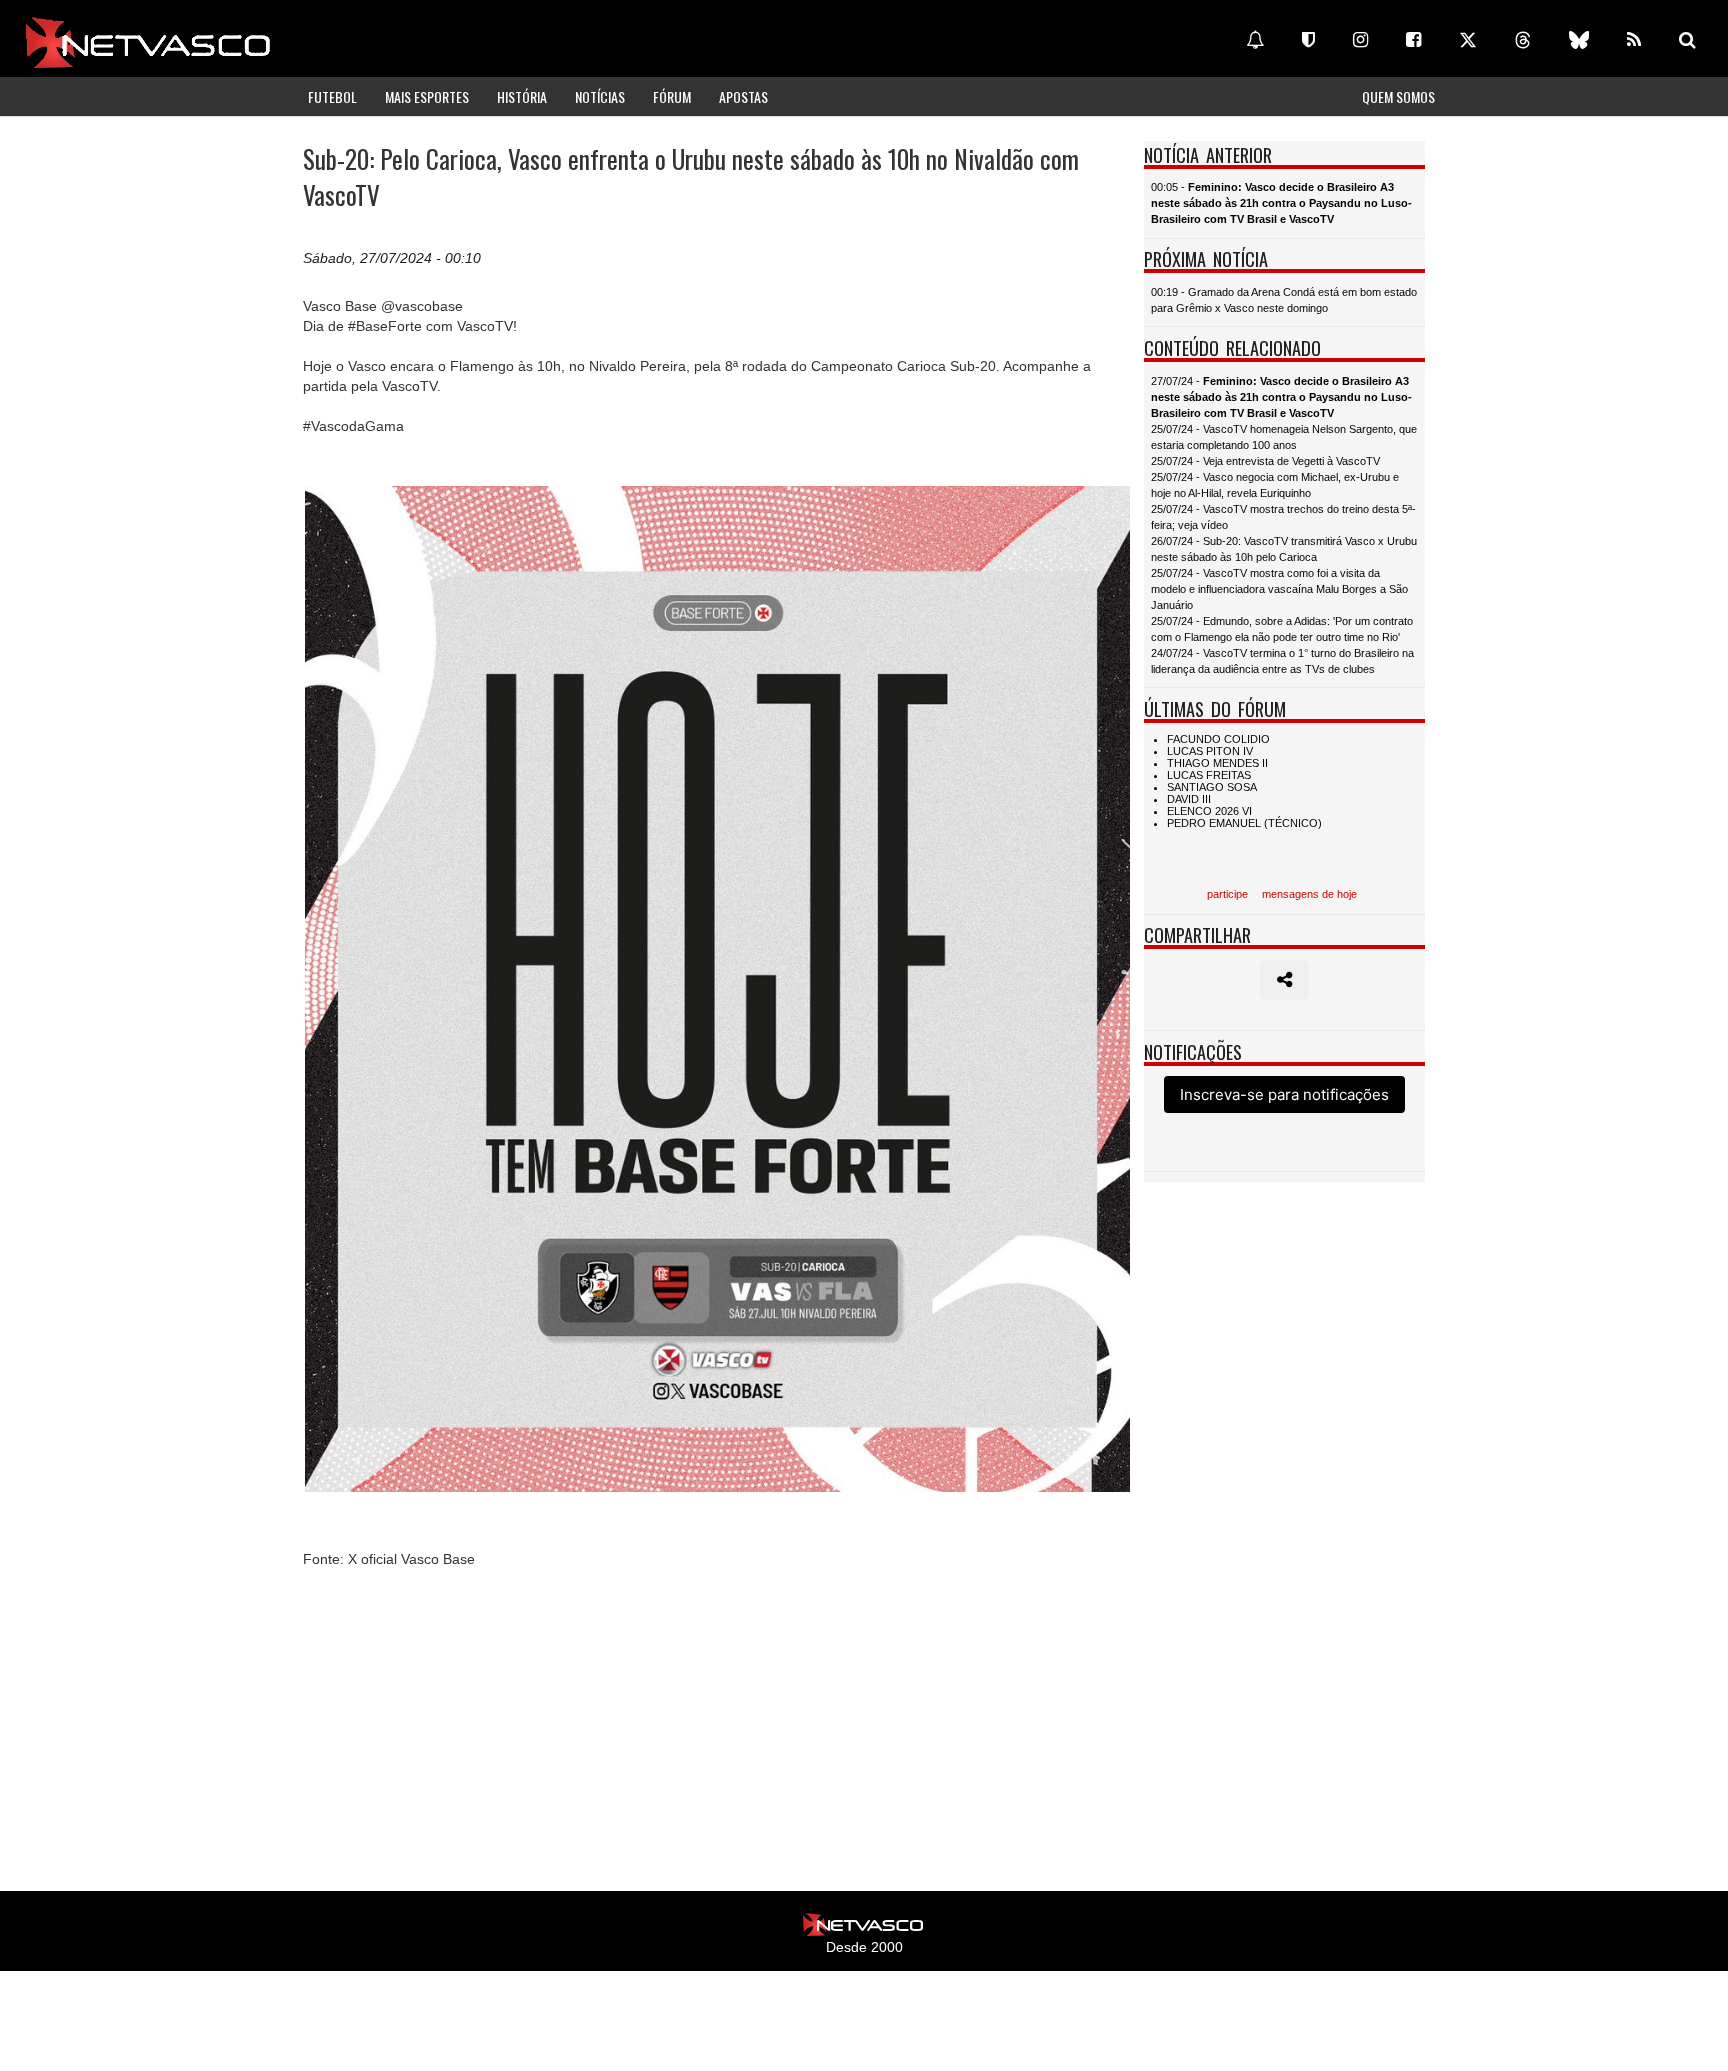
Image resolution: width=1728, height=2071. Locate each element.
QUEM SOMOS (1398, 96)
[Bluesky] (1579, 40)
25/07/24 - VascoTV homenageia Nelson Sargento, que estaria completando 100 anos (1284, 437)
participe (1227, 894)
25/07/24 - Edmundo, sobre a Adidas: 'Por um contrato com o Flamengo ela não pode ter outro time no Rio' (1282, 629)
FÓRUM (672, 96)
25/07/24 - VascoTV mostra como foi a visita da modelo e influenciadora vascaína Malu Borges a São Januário (1279, 589)
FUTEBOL (332, 96)
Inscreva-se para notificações (1284, 1094)
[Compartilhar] (1284, 980)
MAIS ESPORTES (427, 96)
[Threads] (1523, 40)
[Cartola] (1308, 40)
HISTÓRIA (522, 96)
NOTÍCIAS (600, 96)
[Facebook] (1413, 40)
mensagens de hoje (1309, 894)
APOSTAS (743, 96)
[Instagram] (1360, 40)
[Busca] (1687, 40)
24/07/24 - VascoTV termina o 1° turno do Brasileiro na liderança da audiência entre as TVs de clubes (1282, 661)
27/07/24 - (1281, 397)
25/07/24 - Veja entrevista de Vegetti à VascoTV (1265, 461)
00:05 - (1281, 203)
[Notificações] (1255, 40)
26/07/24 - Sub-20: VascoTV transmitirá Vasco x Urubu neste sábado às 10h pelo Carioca (1284, 549)
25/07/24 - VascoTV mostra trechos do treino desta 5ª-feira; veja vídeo (1283, 517)
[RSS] (1634, 40)
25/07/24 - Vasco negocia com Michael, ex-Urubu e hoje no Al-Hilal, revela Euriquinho (1275, 485)
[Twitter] (1468, 40)
